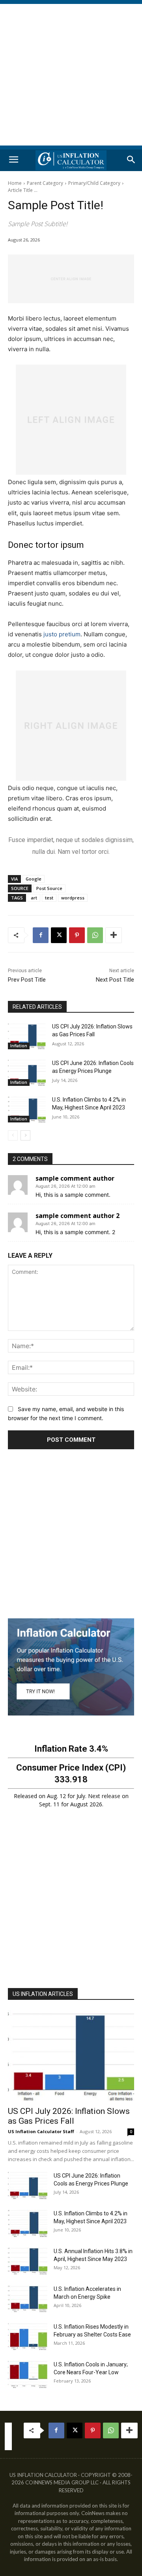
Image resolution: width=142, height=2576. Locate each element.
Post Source (49, 888)
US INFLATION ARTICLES (43, 1994)
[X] (59, 935)
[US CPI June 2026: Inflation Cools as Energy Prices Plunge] (27, 1073)
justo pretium (62, 634)
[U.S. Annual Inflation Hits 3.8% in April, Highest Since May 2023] (28, 2261)
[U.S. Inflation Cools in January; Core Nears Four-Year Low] (28, 2374)
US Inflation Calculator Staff (41, 2131)
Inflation (19, 1046)
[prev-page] (13, 1135)
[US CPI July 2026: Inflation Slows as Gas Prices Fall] (27, 1036)
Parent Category (45, 183)
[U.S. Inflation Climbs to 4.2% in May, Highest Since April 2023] (27, 1109)
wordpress (73, 898)
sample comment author (75, 1178)
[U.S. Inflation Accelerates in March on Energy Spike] (28, 2299)
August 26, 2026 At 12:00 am (65, 1186)
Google (34, 879)
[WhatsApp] (95, 935)
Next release (104, 1796)
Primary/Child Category (94, 183)
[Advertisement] (71, 75)
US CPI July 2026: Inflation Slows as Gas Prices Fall (69, 2116)
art (34, 898)
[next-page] (25, 1135)
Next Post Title (115, 980)
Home (15, 183)
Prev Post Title (27, 980)
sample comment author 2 (78, 1216)
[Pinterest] (77, 935)
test (49, 898)
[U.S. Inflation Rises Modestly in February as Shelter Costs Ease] (28, 2336)
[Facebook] (41, 935)
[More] (114, 935)
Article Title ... (23, 190)
